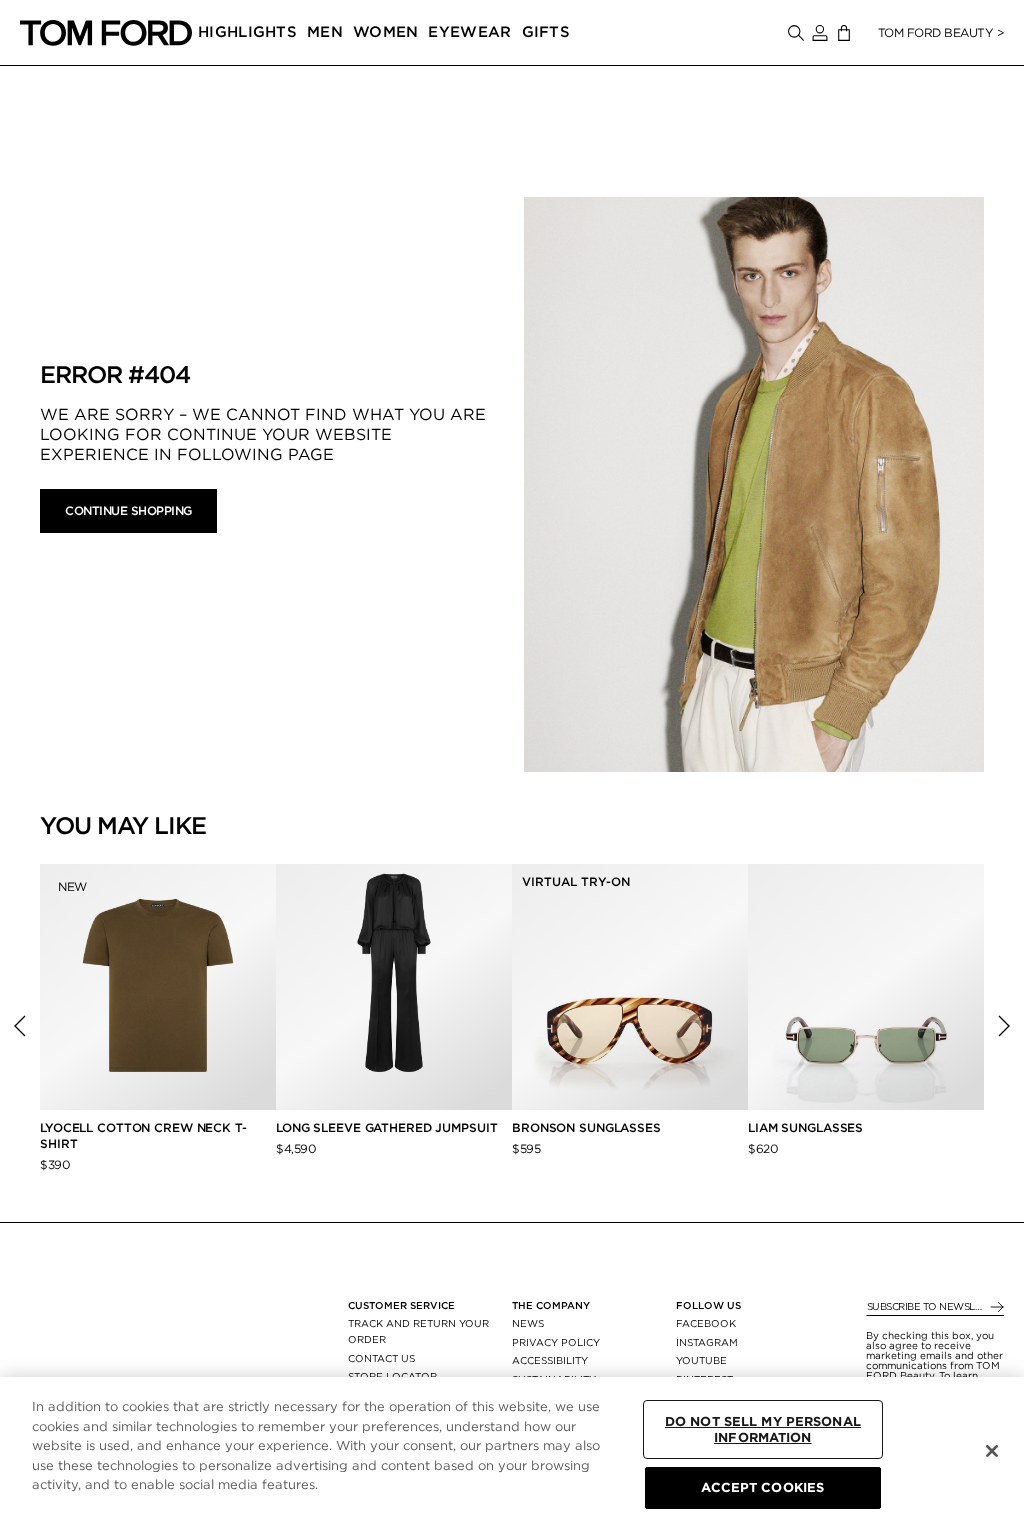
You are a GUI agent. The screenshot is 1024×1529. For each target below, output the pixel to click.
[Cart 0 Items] (844, 33)
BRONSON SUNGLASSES (586, 1127)
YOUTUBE (701, 1360)
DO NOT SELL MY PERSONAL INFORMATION (763, 1429)
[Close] (992, 1451)
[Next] (1004, 1026)
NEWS (528, 1323)
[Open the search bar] (796, 33)
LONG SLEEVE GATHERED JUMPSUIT (387, 1127)
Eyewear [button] (469, 32)
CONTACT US (381, 1358)
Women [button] (386, 32)
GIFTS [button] (546, 32)
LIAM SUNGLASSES (805, 1127)
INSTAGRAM (707, 1342)
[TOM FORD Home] (106, 33)
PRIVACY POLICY (556, 1342)
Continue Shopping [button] (128, 510)
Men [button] (325, 32)
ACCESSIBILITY (550, 1360)
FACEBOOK (706, 1323)
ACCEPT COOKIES (762, 1487)
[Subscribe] (995, 1307)
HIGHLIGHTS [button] (247, 32)
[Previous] (20, 1026)
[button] (820, 33)
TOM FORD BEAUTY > (941, 32)
